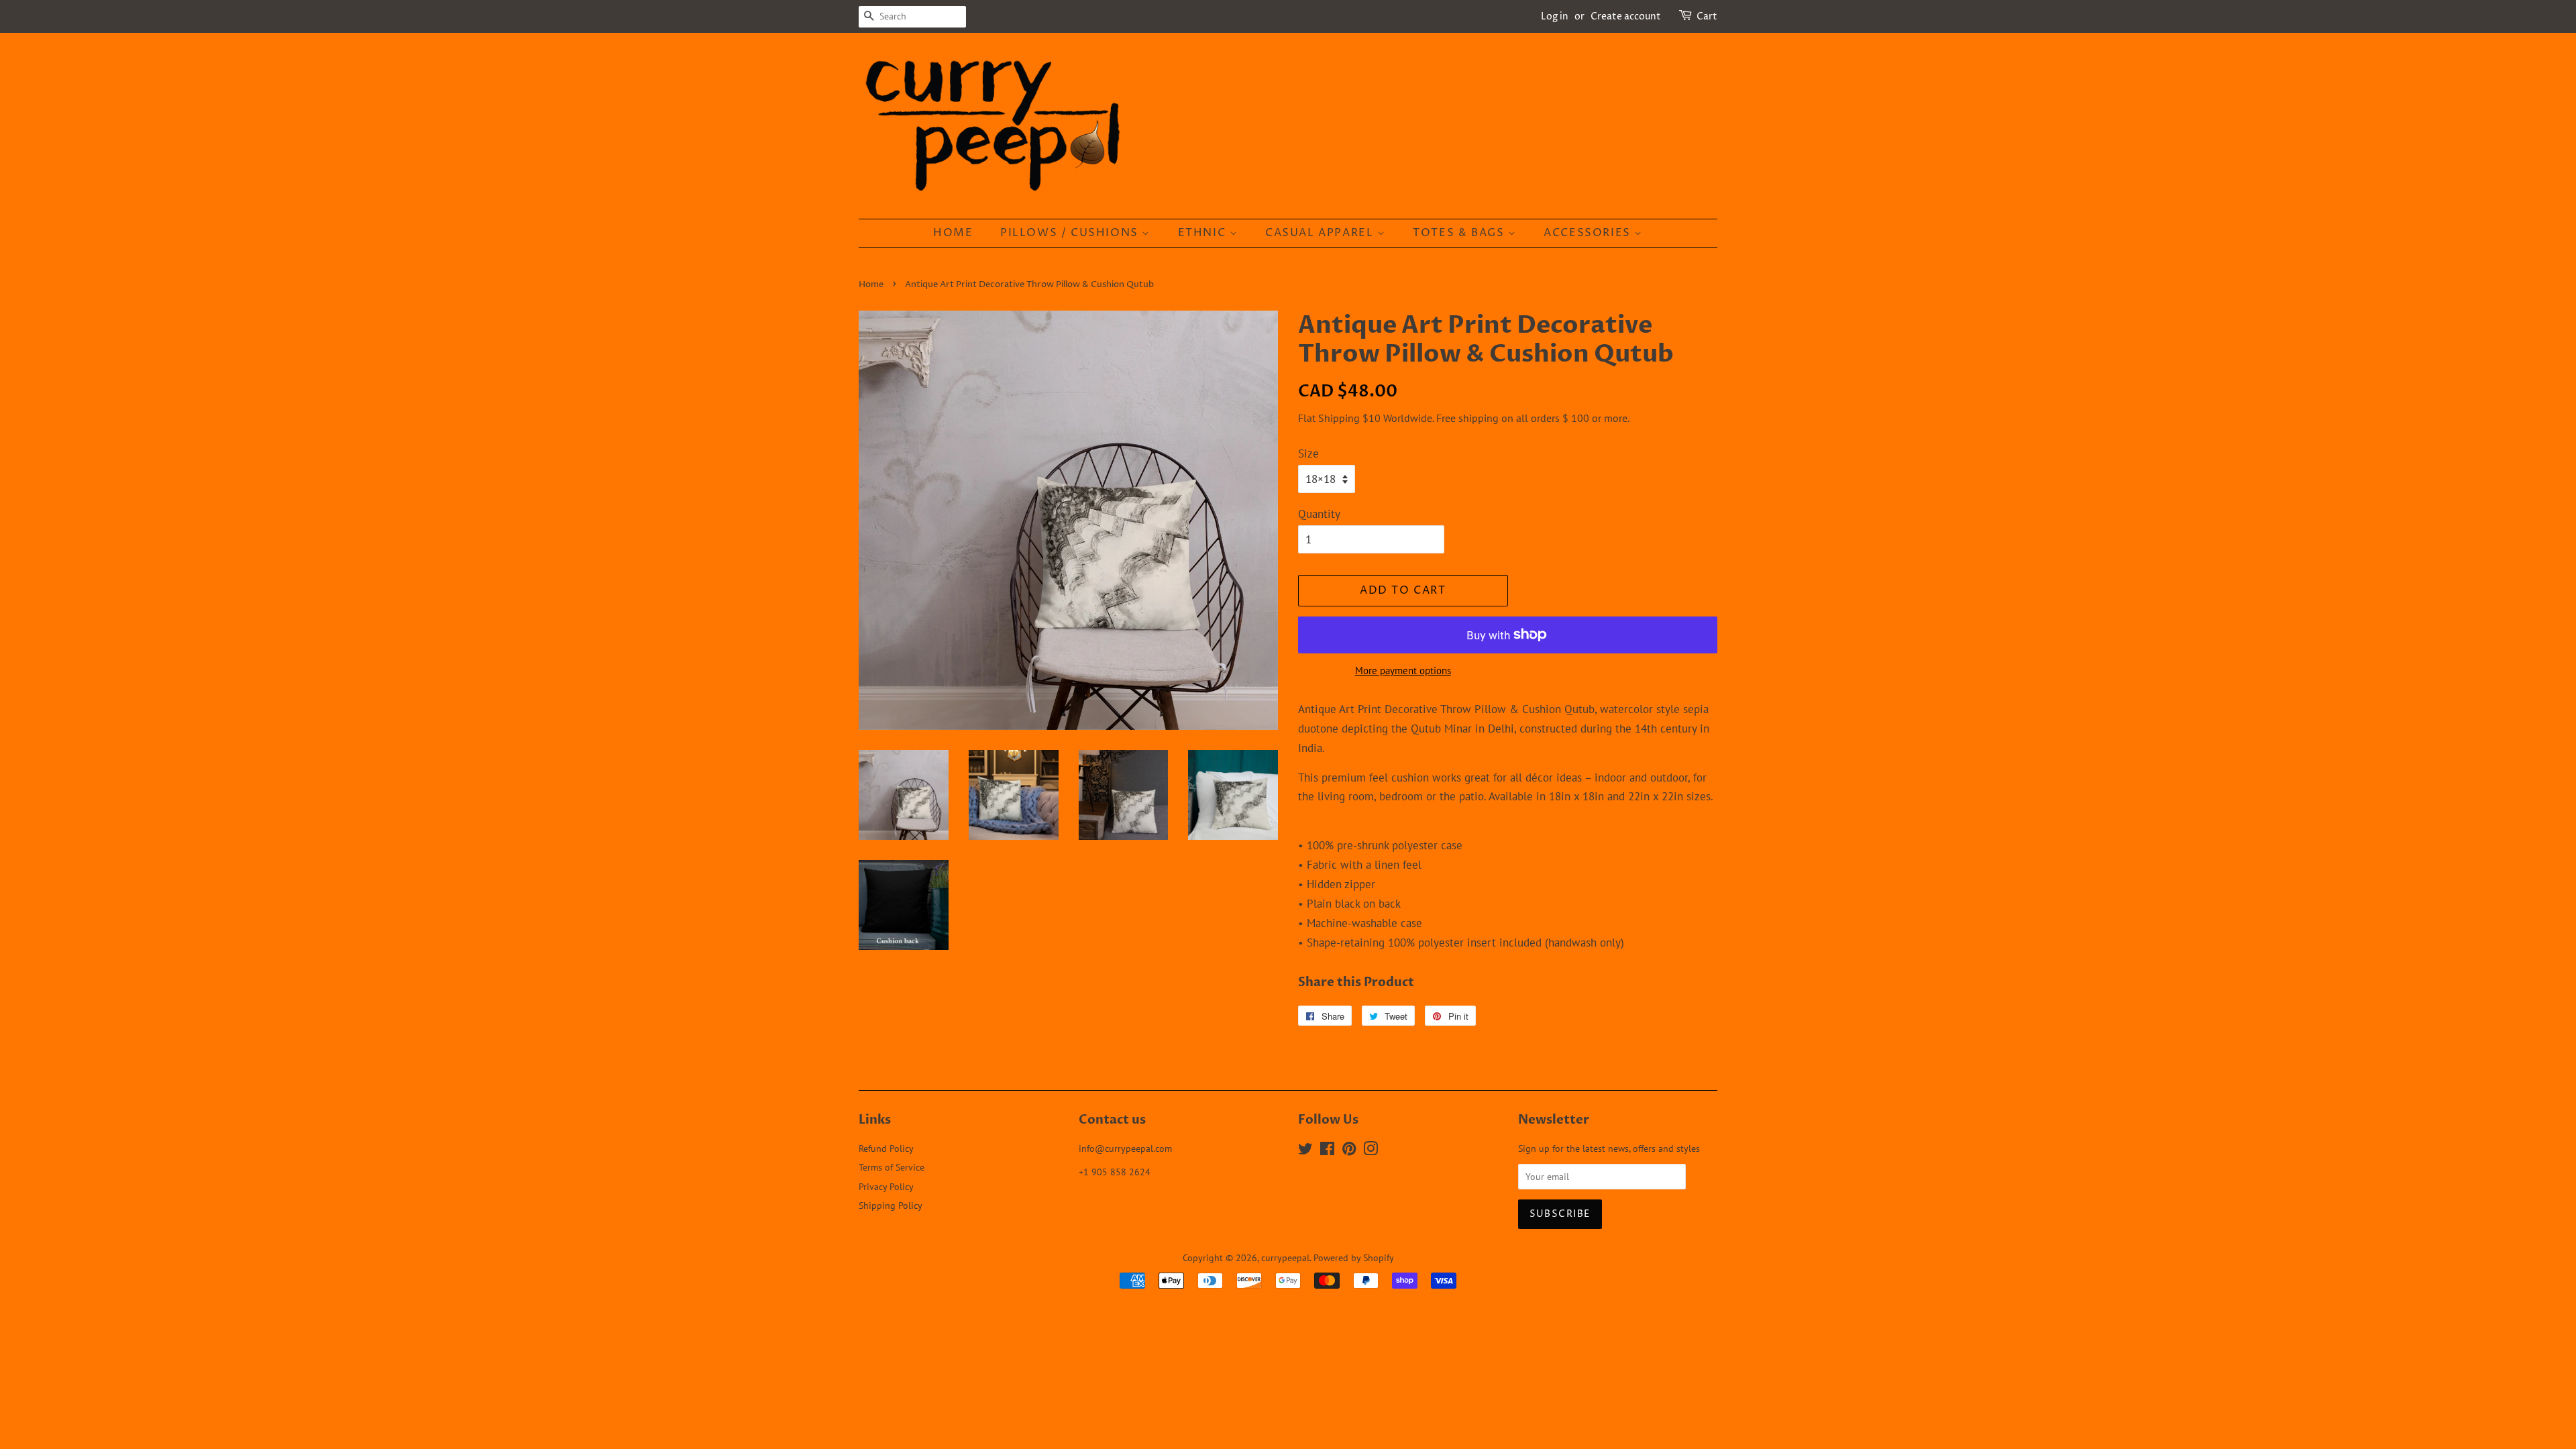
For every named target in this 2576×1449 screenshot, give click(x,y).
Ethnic (1204, 233)
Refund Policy (886, 1148)
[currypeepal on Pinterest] (1349, 1151)
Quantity (1319, 514)
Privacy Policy (886, 1186)
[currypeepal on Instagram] (1371, 1151)
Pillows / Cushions (1071, 233)
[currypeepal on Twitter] (1305, 1151)
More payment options (1403, 670)
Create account (1626, 16)
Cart (1707, 16)
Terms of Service (892, 1167)
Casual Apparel (1321, 233)
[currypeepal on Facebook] (1327, 1151)
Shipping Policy (891, 1205)
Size (1308, 453)
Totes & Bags (1460, 233)
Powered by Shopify (1354, 1257)
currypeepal (1285, 1257)
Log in (1555, 16)
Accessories (1589, 233)
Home (953, 233)
